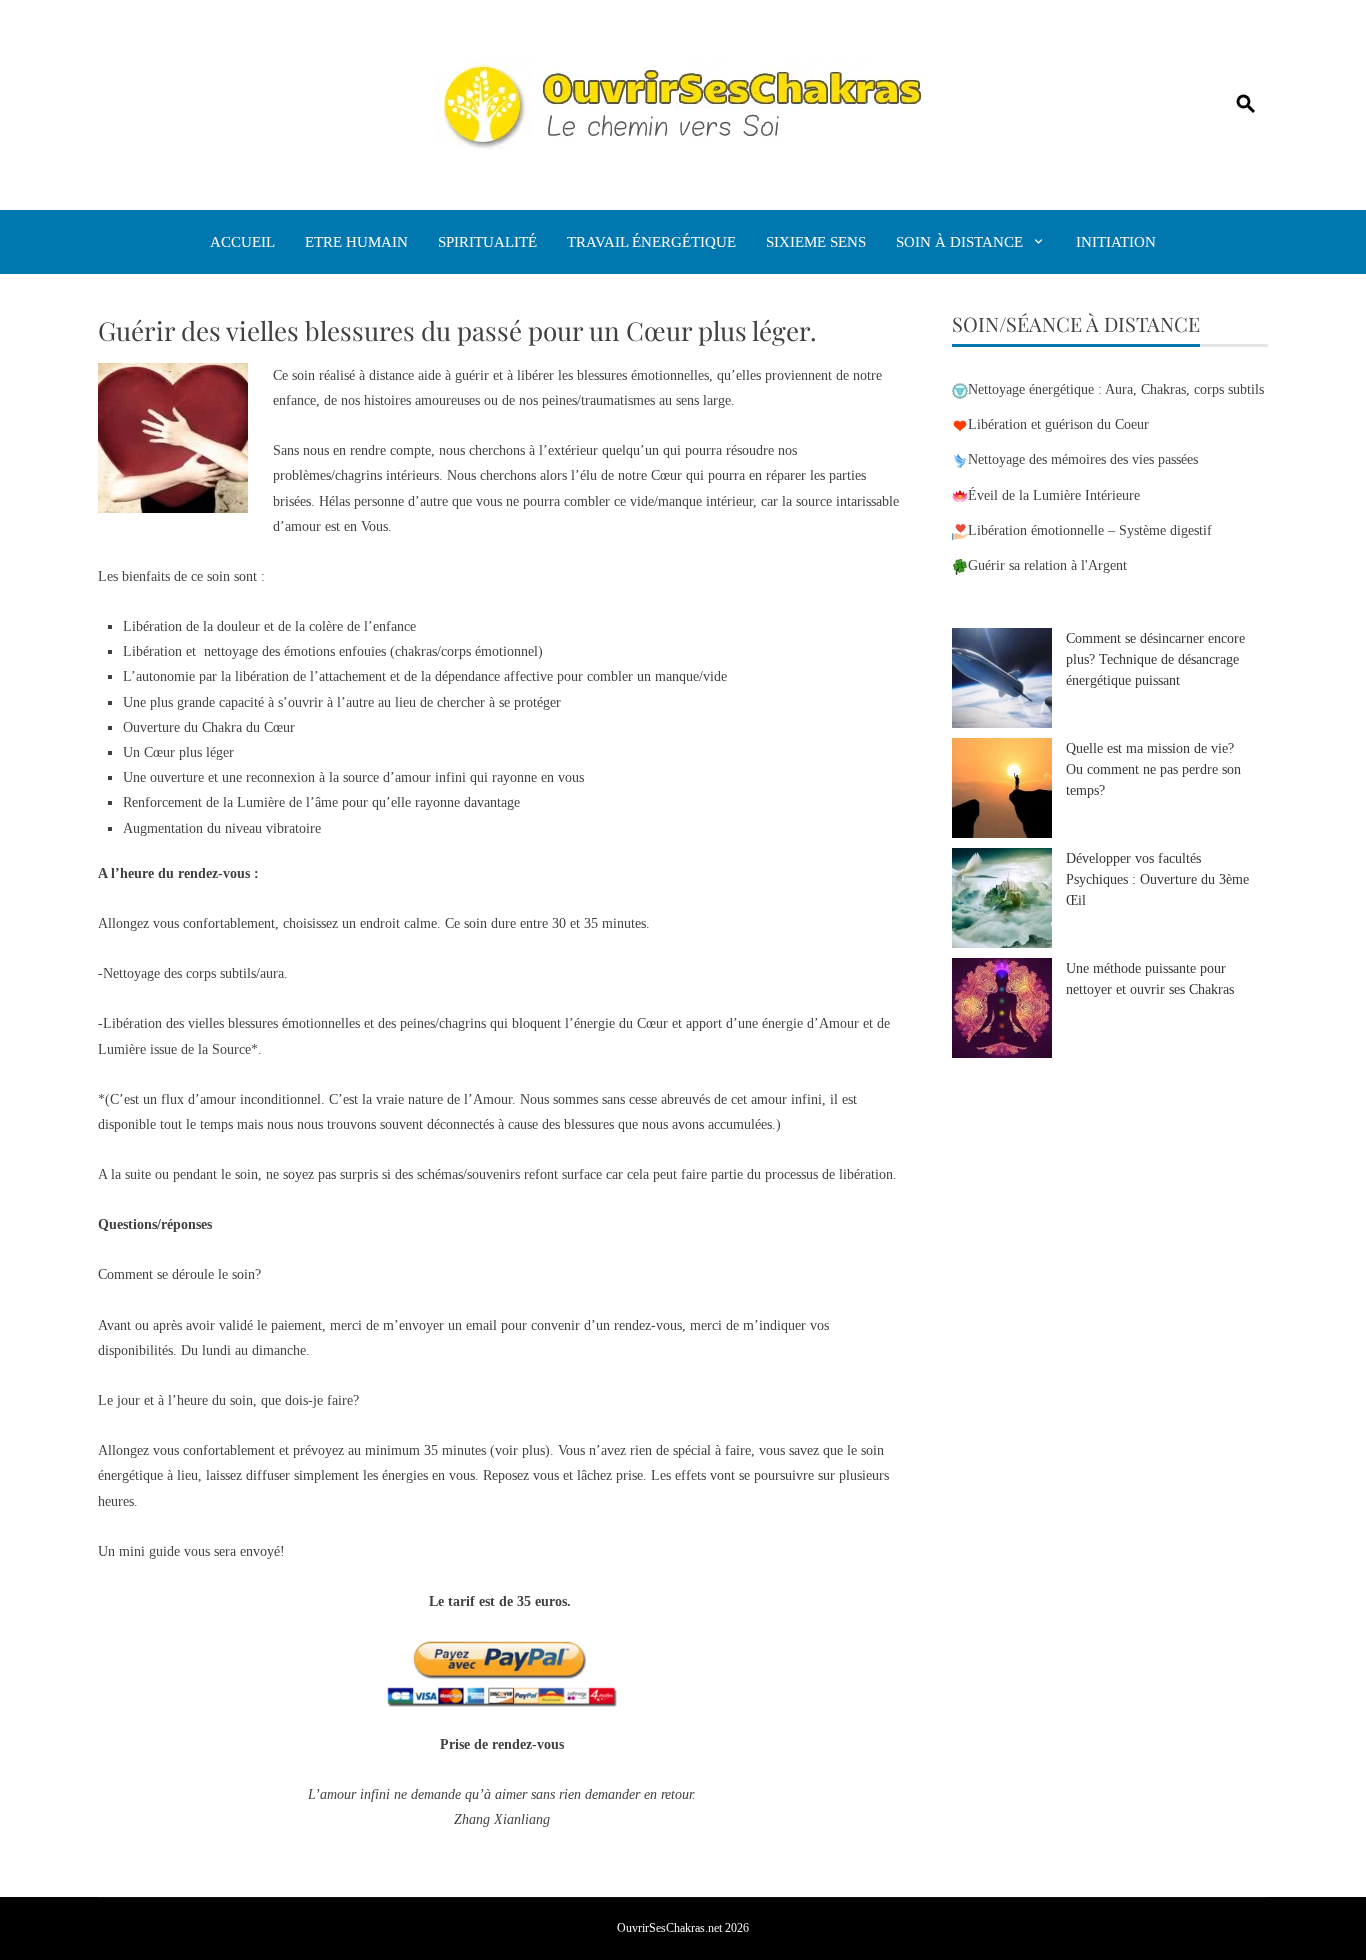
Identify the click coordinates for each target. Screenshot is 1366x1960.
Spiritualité (487, 242)
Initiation (1116, 242)
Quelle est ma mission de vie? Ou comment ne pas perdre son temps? (1153, 769)
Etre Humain (356, 242)
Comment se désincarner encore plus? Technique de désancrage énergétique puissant (1155, 659)
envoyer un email (448, 1325)
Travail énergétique (651, 242)
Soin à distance (959, 242)
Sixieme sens (816, 242)
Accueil (242, 242)
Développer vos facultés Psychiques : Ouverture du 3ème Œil (1157, 879)
